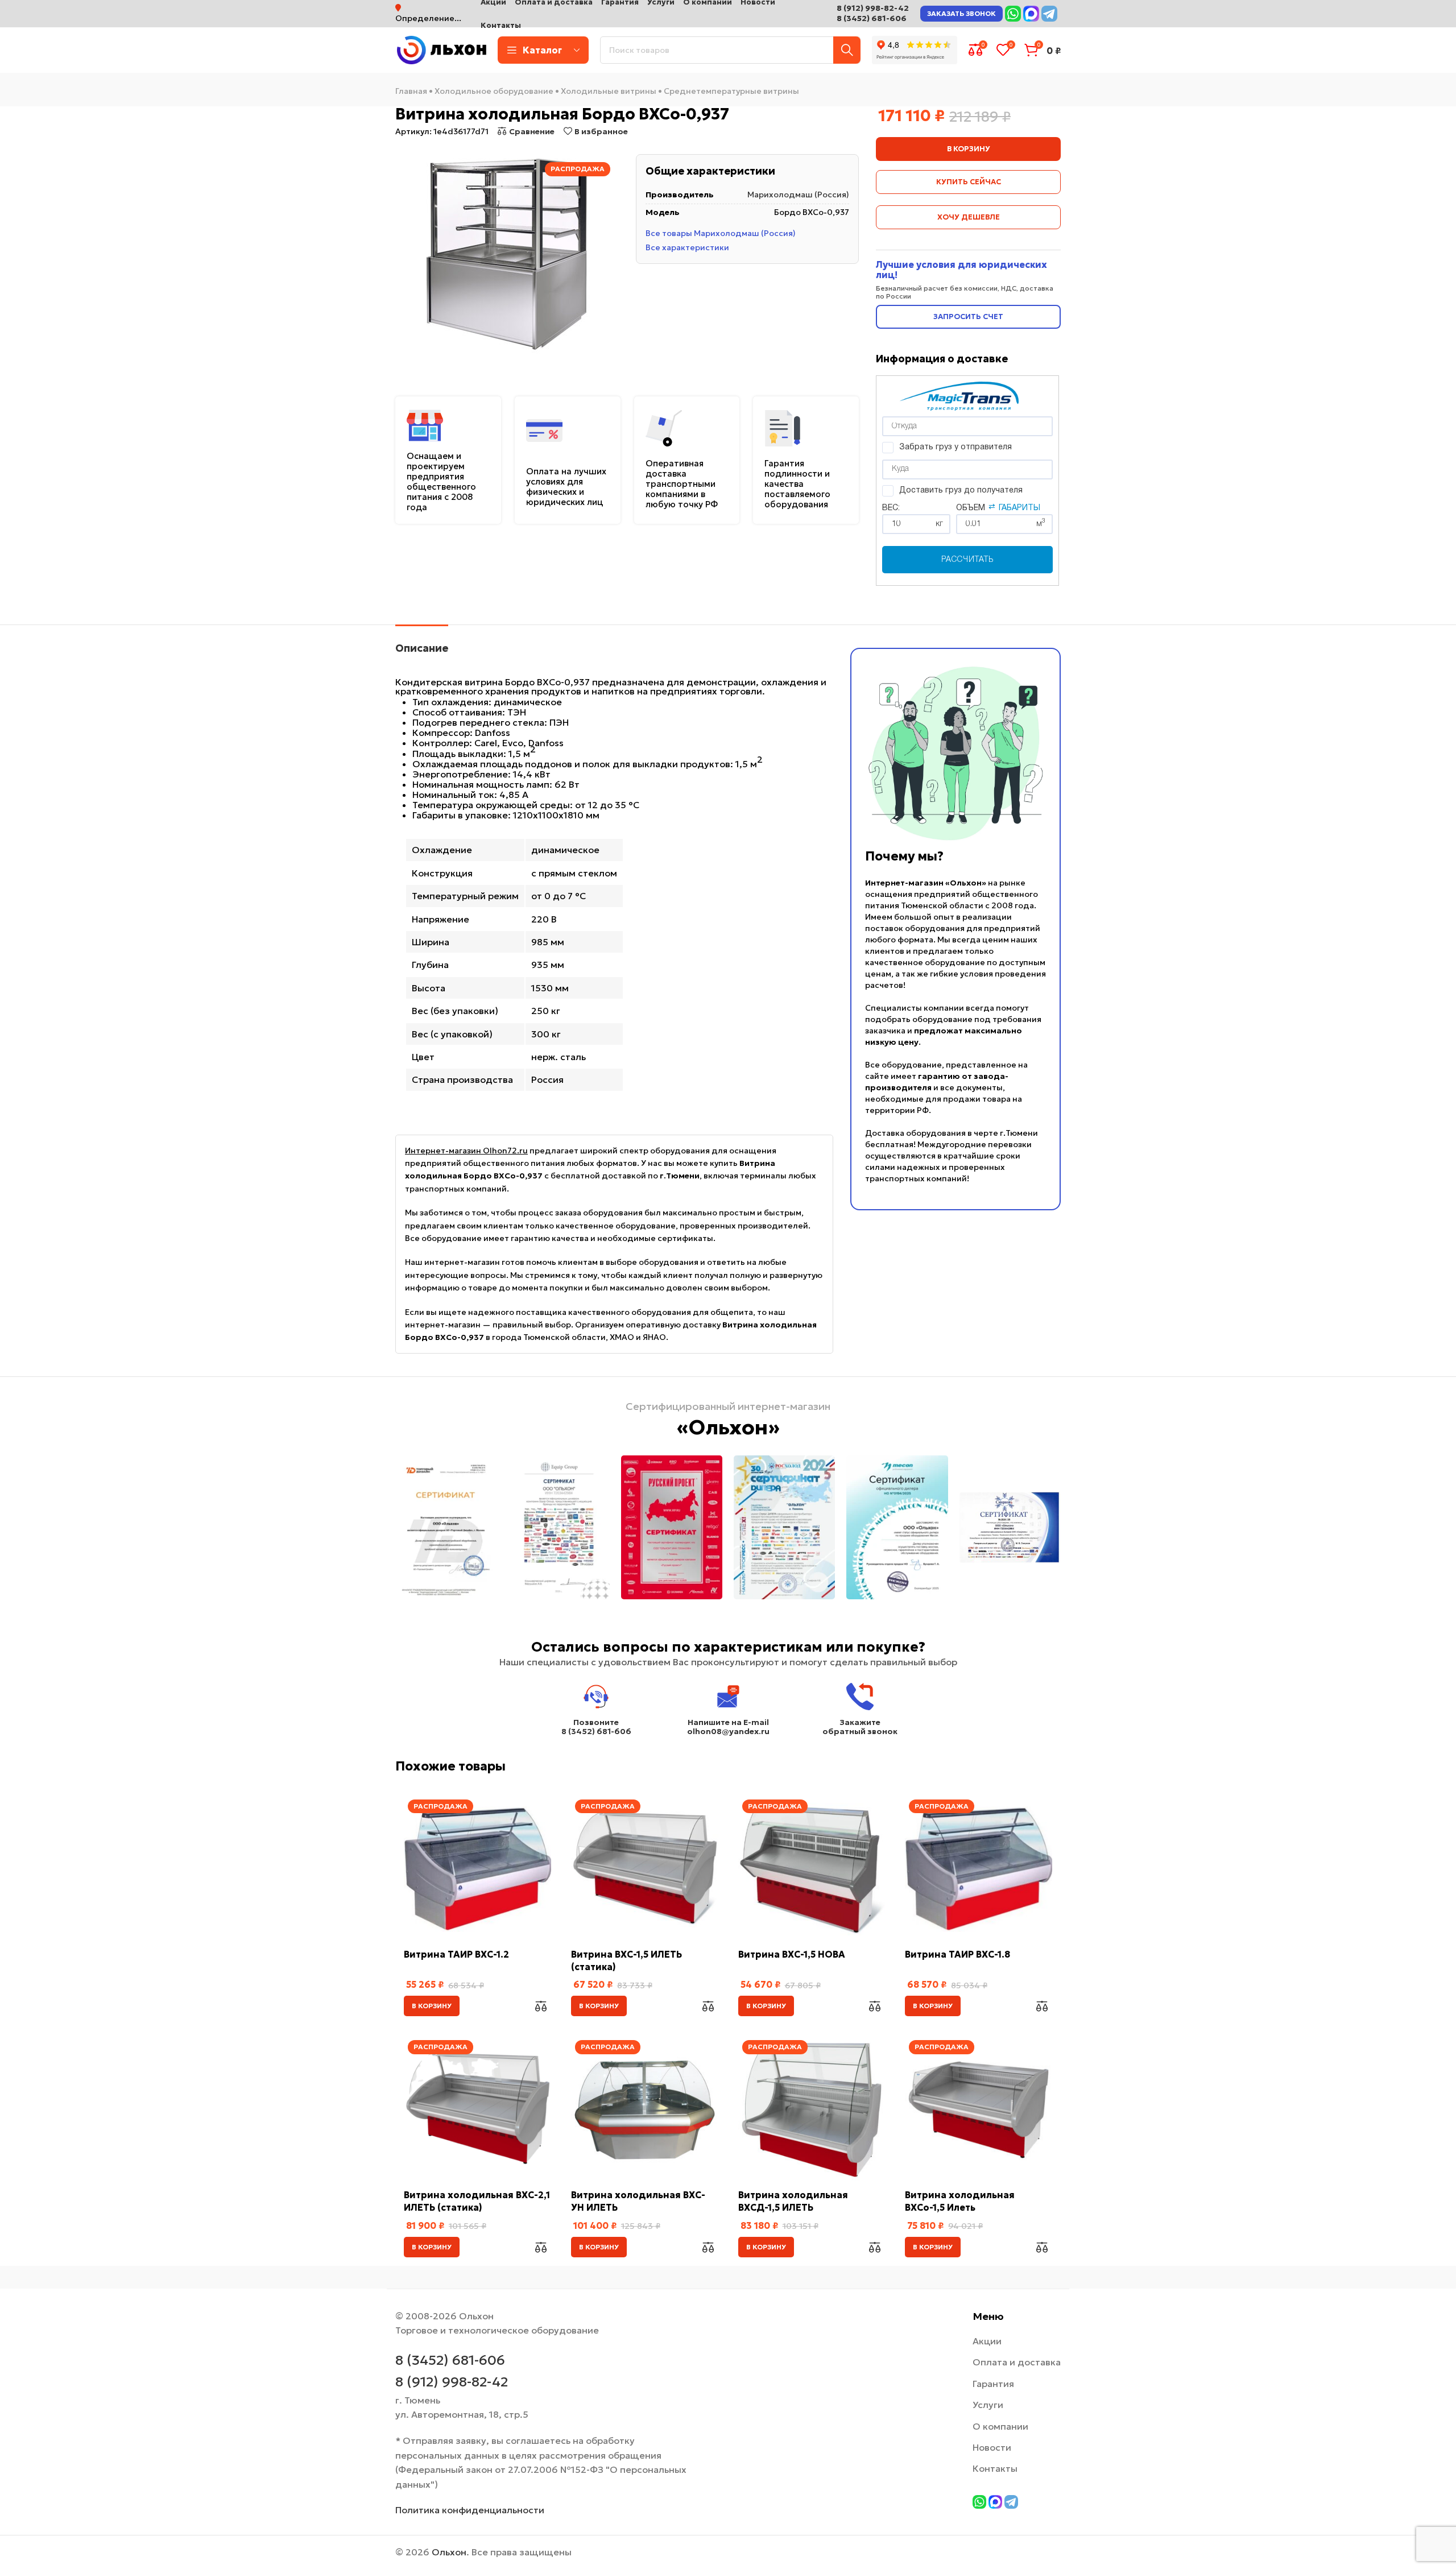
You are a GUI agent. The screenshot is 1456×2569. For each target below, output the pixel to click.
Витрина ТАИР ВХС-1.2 (456, 1954)
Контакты (995, 2468)
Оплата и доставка (1017, 2362)
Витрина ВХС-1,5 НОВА (792, 1954)
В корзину (969, 149)
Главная (411, 91)
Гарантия (993, 2384)
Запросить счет (968, 317)
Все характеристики (687, 247)
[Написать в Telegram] (1049, 14)
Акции (987, 2341)
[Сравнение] (541, 2006)
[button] (432, 2006)
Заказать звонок (961, 13)
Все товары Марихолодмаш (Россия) (721, 233)
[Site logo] (441, 49)
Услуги (988, 2405)
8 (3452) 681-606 (872, 18)
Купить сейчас (969, 182)
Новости (992, 2447)
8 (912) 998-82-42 (873, 8)
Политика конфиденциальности (470, 2510)
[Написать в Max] (1031, 14)
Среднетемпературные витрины (731, 91)
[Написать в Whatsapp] (1013, 14)
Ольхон (449, 2552)
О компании (1000, 2426)
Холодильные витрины (609, 91)
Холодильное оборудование (494, 91)
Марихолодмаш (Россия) (798, 195)
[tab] (422, 643)
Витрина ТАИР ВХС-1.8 (957, 1954)
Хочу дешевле (969, 217)
